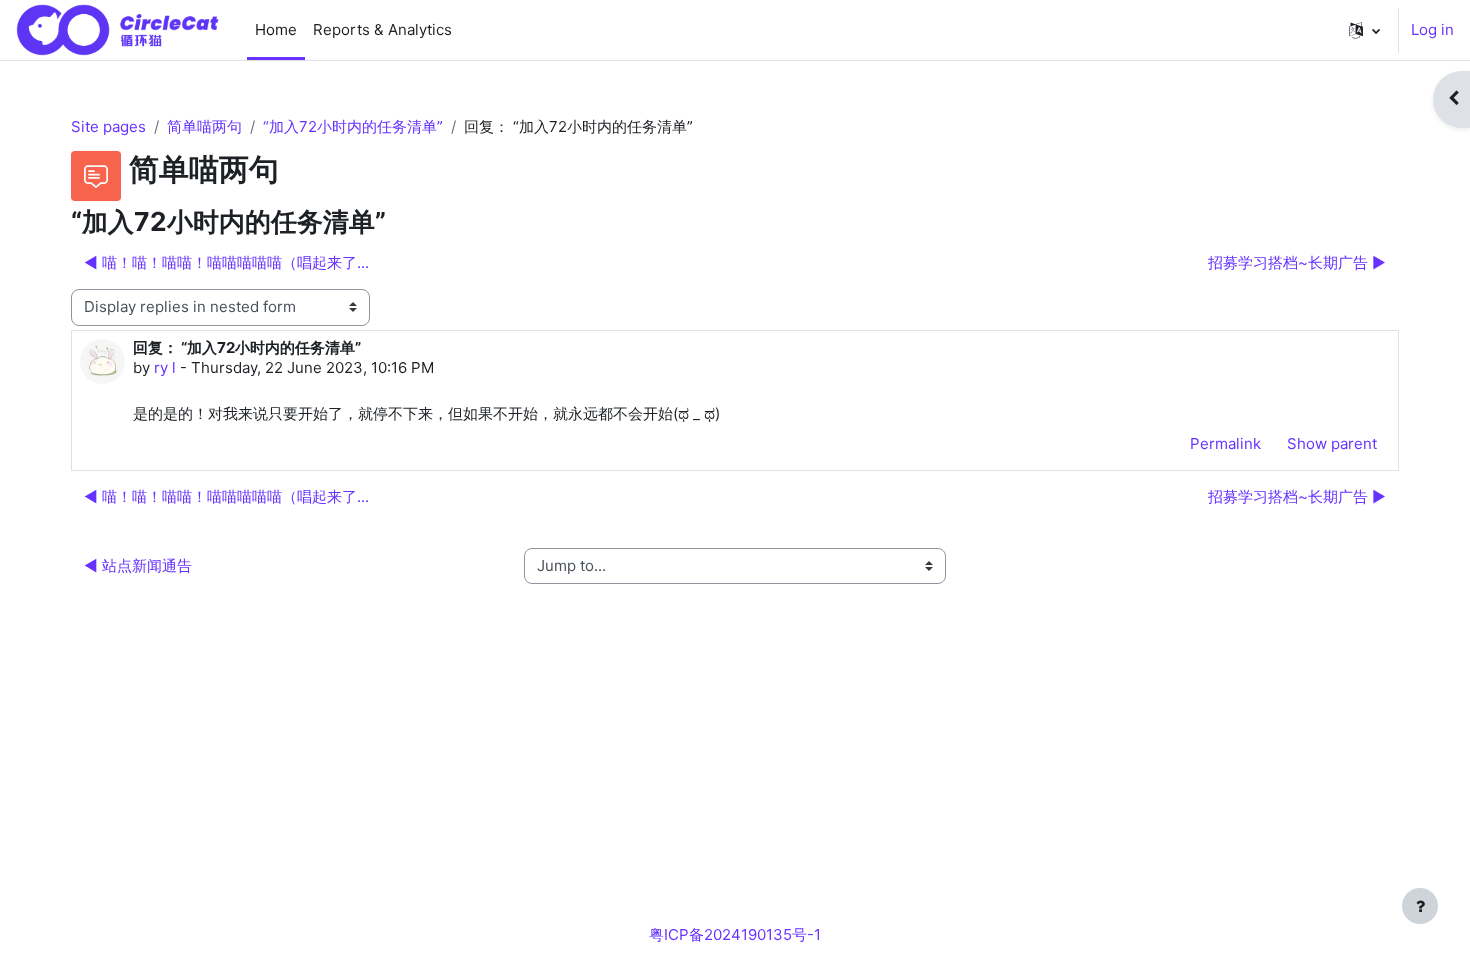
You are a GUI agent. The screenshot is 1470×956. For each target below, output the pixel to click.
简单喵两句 (204, 126)
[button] (1364, 30)
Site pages (108, 126)
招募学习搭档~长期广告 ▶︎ (1297, 262)
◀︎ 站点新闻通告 (138, 565)
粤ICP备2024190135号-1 (735, 934)
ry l (165, 367)
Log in (1432, 29)
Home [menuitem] (276, 29)
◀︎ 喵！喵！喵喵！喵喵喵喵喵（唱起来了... (226, 262)
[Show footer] (1420, 906)
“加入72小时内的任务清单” (353, 126)
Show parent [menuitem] (1332, 443)
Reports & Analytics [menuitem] (382, 29)
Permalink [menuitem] (1225, 443)
